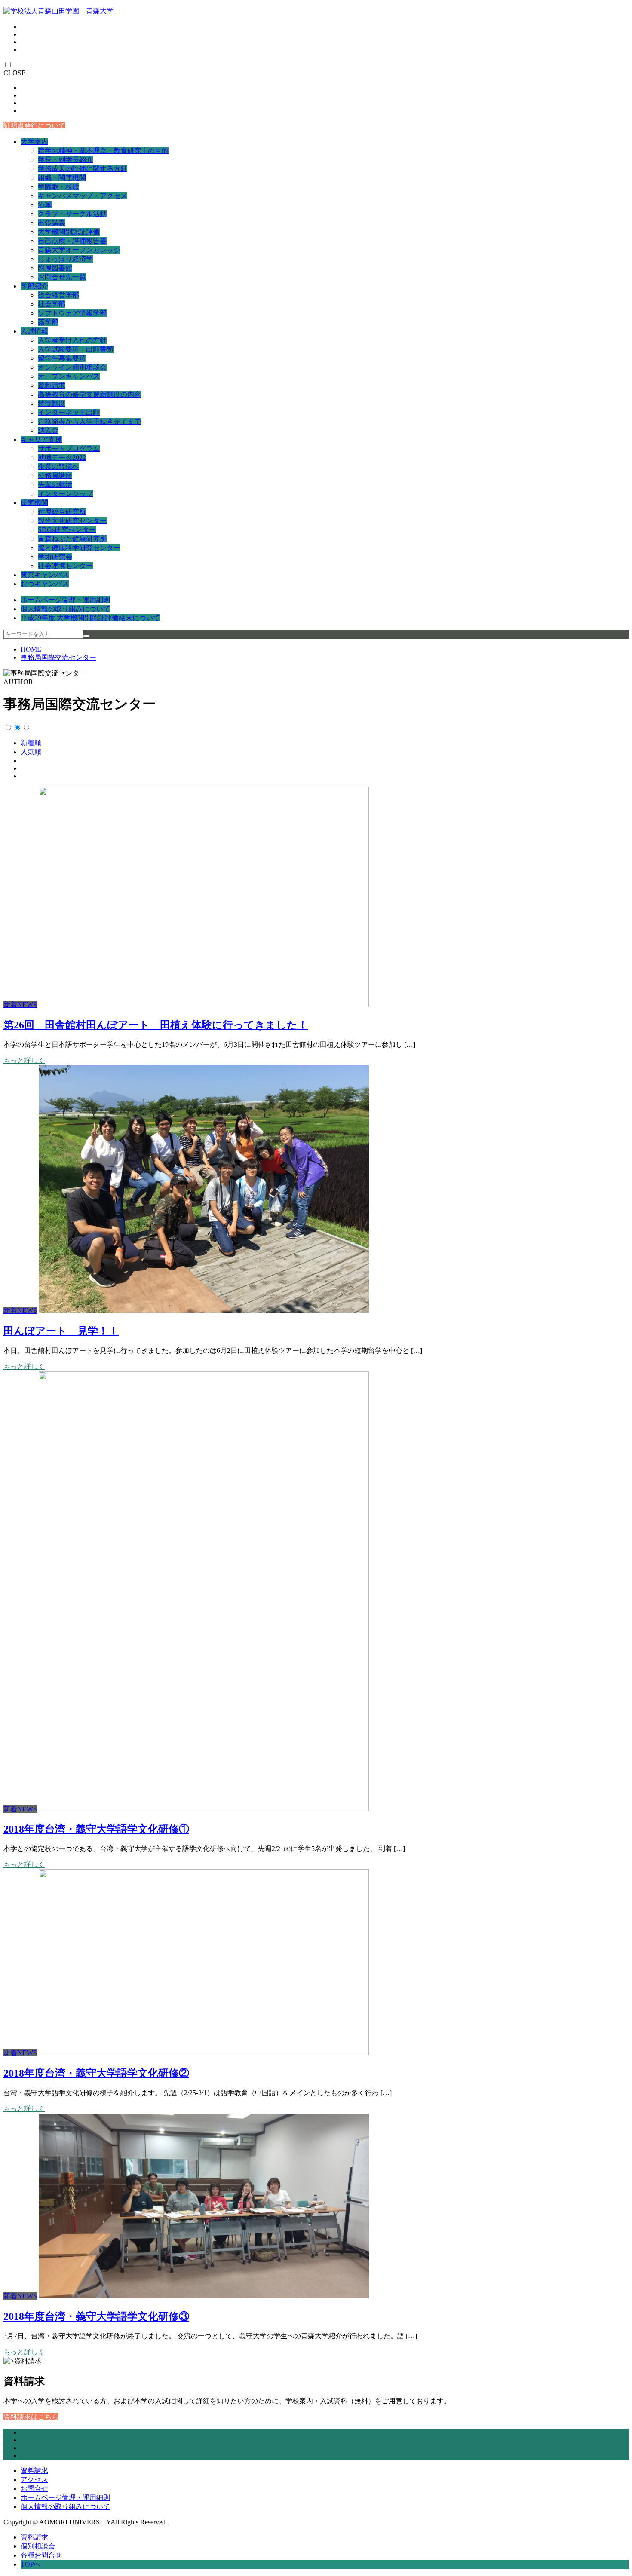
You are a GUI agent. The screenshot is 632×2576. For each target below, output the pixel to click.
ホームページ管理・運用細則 (65, 600)
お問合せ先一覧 (62, 277)
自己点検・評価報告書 (72, 241)
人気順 (31, 752)
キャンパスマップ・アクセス (83, 196)
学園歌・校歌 (58, 187)
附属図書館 (55, 268)
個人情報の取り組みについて (65, 609)
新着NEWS (20, 1005)
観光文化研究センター (72, 521)
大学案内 (34, 142)
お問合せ (34, 2489)
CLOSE (15, 73)
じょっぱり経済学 (65, 259)
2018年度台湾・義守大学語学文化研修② (96, 2073)
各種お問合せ (41, 2555)
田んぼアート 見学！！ (61, 1331)
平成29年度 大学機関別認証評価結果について (90, 618)
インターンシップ (65, 494)
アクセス (34, 2480)
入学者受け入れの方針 (72, 340)
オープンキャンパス (69, 376)
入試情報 (34, 331)
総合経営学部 (58, 295)
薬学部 (48, 322)
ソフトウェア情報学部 (72, 313)
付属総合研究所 (62, 512)
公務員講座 (55, 476)
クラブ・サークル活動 (72, 214)
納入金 (48, 430)
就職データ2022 (62, 457)
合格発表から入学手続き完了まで (89, 421)
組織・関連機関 (62, 178)
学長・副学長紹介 (65, 160)
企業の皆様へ (58, 467)
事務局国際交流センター (58, 657)
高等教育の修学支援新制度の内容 (89, 394)
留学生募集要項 (62, 358)
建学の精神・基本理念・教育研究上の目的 (103, 151)
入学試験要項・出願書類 (76, 349)
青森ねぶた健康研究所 (72, 539)
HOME (31, 649)
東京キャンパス (45, 575)
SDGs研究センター (67, 530)
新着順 (31, 743)
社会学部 (52, 304)
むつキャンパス (45, 584)
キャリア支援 (41, 439)
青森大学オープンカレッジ (79, 250)
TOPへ (31, 2564)
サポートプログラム (69, 448)
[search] (86, 636)
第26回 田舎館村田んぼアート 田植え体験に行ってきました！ (156, 1025)
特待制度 (52, 403)
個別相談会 (38, 2546)
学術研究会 (55, 557)
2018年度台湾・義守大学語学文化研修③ (96, 2316)
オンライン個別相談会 (72, 367)
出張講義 (52, 223)
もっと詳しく (24, 1060)
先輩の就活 (55, 485)
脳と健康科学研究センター (79, 548)
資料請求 (52, 385)
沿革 (45, 205)
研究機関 (34, 503)
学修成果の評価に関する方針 (83, 169)
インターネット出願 (69, 412)
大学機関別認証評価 (69, 232)
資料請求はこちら (31, 2417)
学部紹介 (34, 286)
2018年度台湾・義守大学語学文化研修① (96, 1829)
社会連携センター (65, 566)
